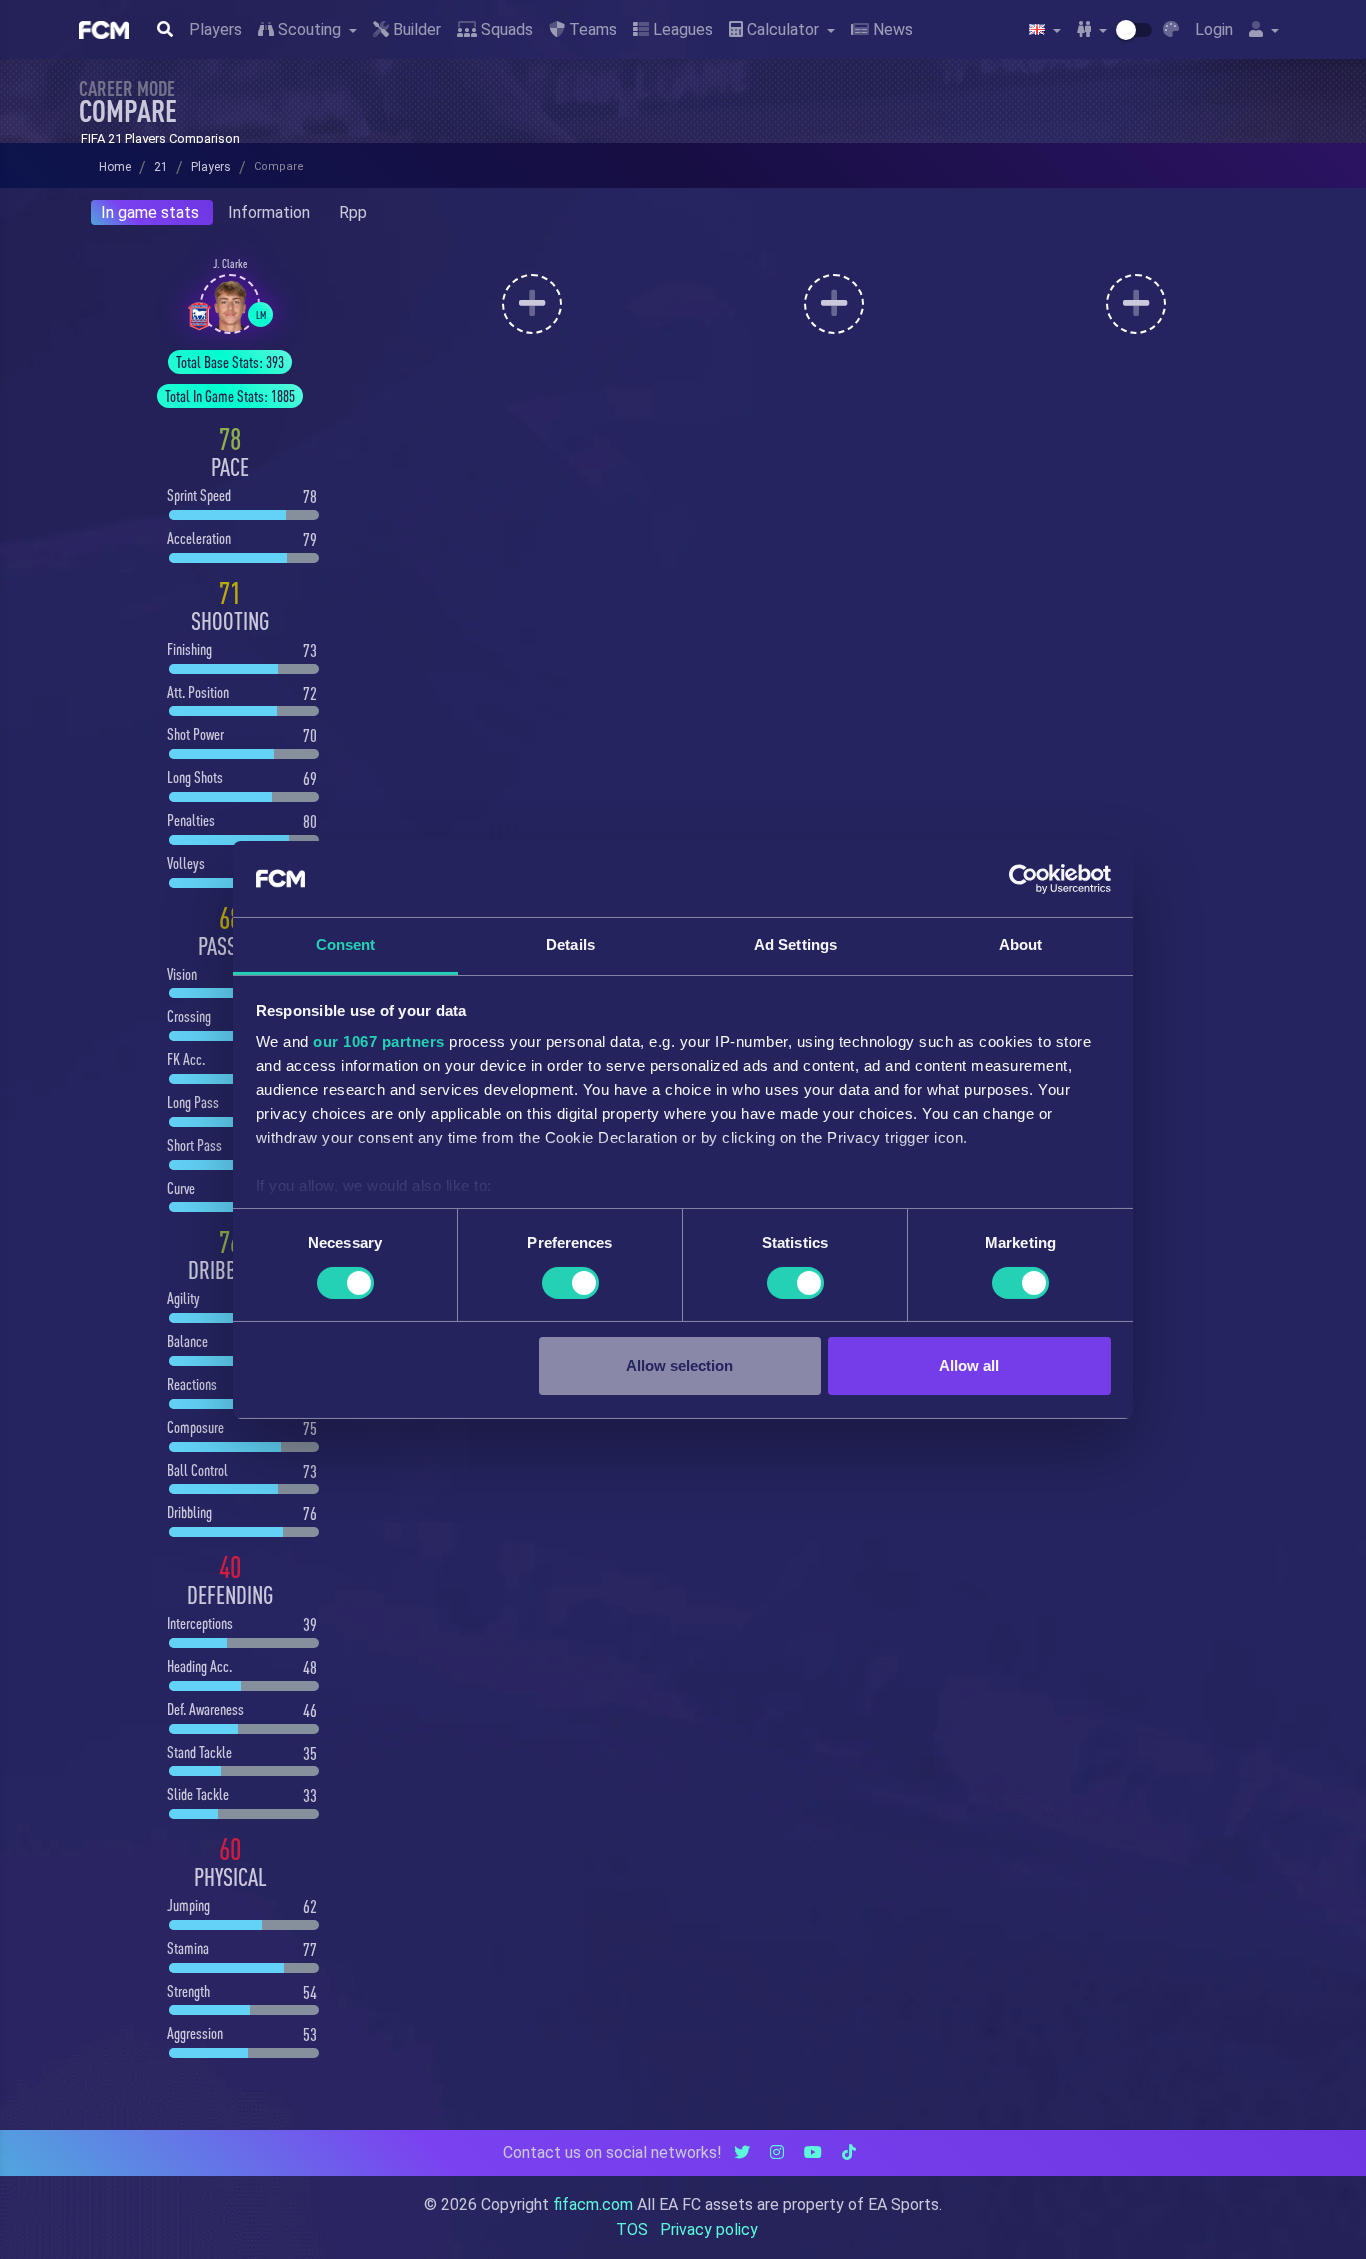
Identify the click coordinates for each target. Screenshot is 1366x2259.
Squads (505, 29)
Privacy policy (709, 2229)
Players (215, 29)
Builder (415, 29)
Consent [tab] (346, 944)
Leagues (681, 29)
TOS (632, 2229)
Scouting (309, 29)
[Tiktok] (849, 2152)
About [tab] (1021, 944)
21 (161, 167)
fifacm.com (593, 2204)
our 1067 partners (379, 1041)
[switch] (570, 1283)
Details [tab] (570, 944)
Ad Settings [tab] (795, 944)
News (891, 29)
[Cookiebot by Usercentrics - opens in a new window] (1023, 879)
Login (1214, 29)
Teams (591, 29)
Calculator (783, 29)
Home (115, 167)
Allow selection (679, 1365)
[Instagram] (777, 2152)
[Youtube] (813, 2152)
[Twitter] (742, 2152)
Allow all (969, 1365)
